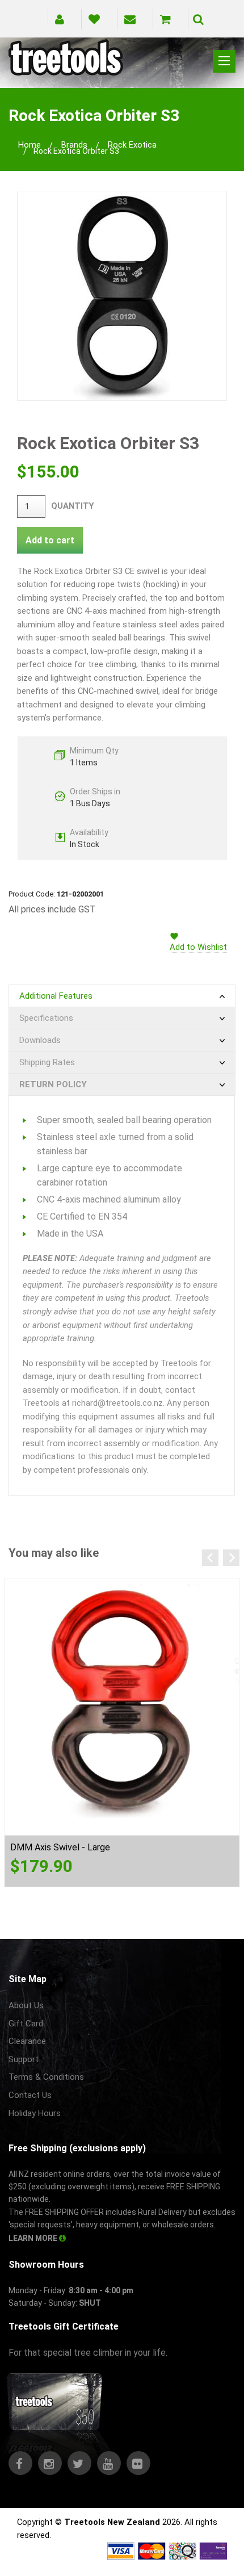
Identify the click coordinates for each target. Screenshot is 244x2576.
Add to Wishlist (198, 947)
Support (24, 2059)
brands (74, 145)
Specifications (46, 1018)
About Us (26, 2005)
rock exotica (132, 145)
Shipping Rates (47, 1062)
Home (30, 145)
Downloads (40, 1040)
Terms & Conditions (46, 2077)
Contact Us (30, 2095)
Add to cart (50, 540)
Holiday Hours (35, 2113)
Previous (210, 1558)
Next (231, 1558)
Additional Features (56, 996)
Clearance (27, 2041)
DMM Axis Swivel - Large (60, 1847)
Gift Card (26, 2024)
